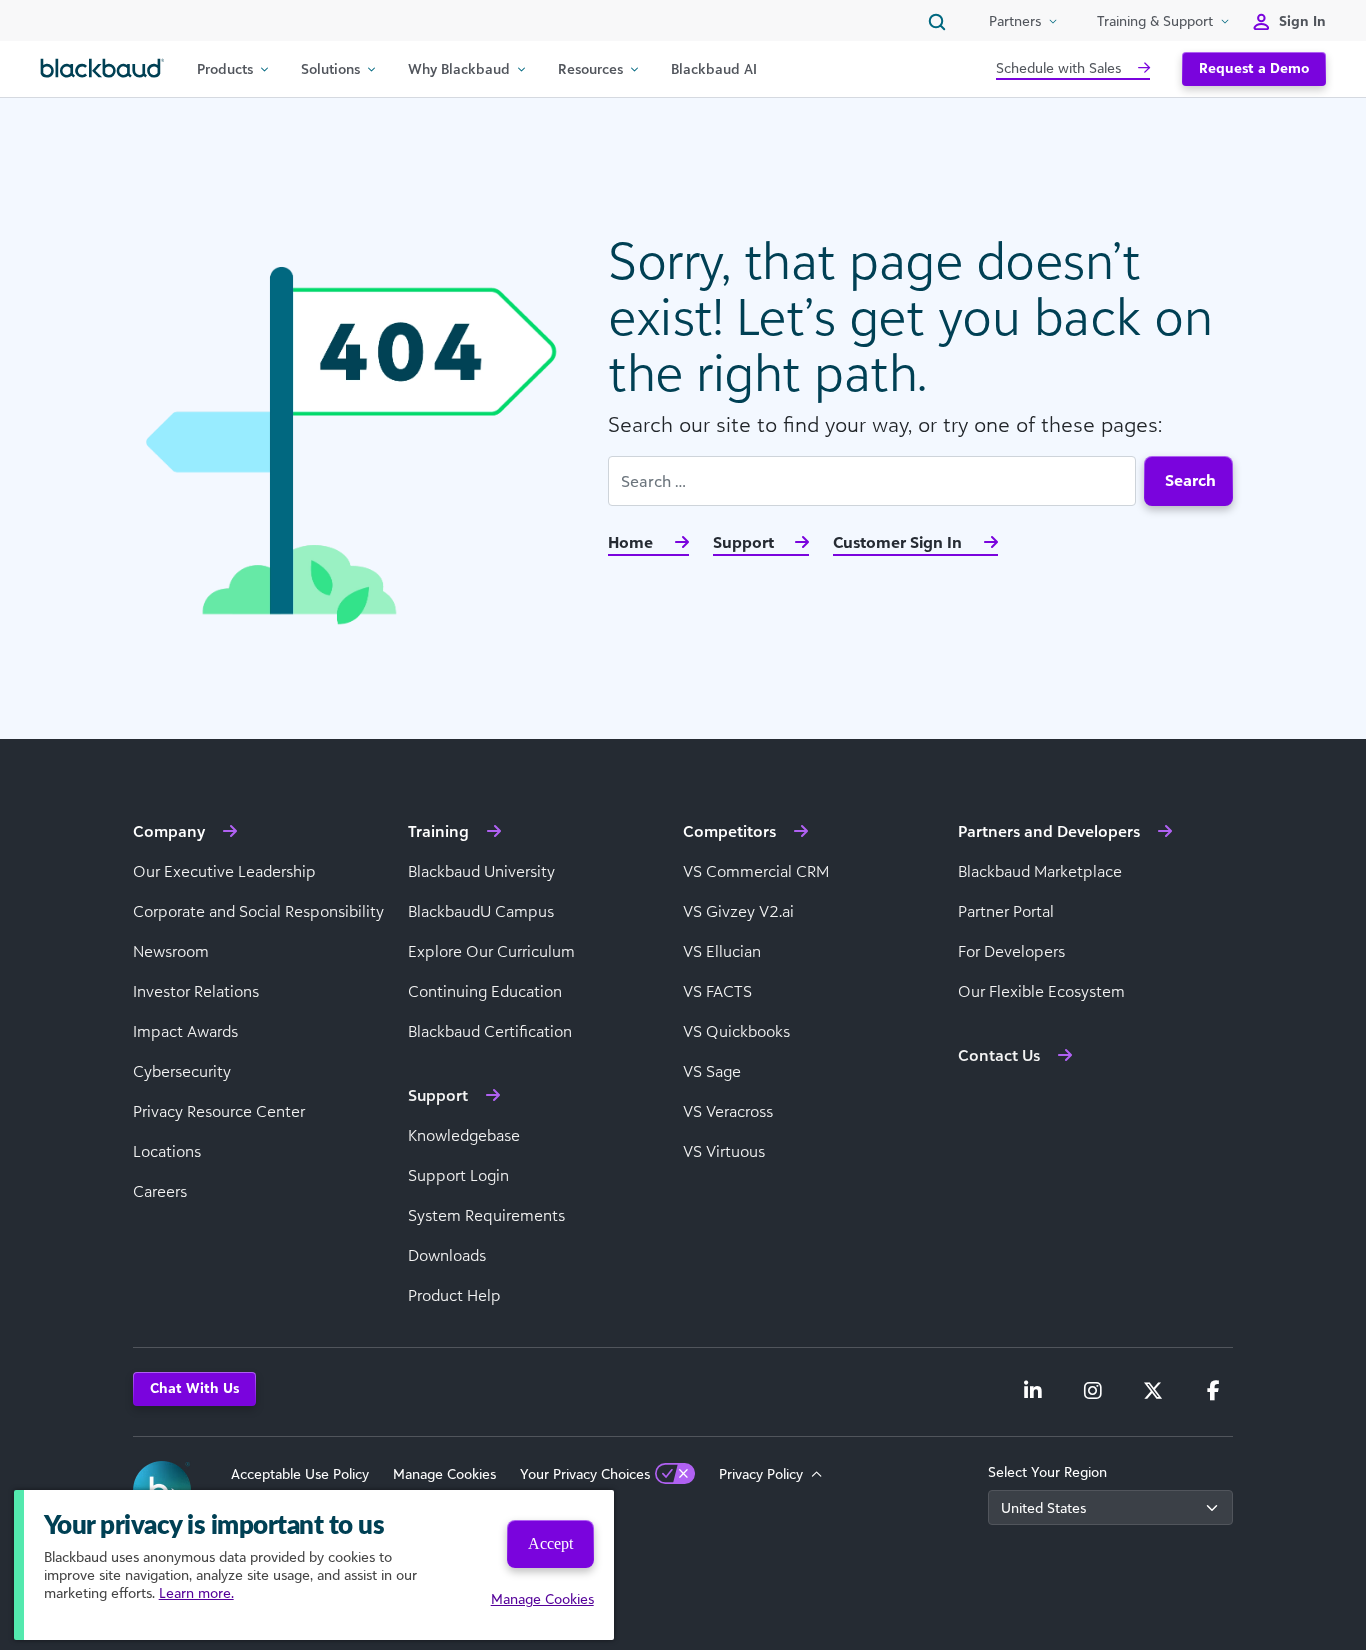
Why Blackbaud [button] (459, 68)
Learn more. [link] (196, 1592)
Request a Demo (1254, 67)
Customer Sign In (899, 542)
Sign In (1302, 20)
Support (745, 542)
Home (632, 542)
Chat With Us (194, 1387)
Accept (550, 1543)
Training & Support (1155, 20)
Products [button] (225, 68)
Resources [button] (590, 68)
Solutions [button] (330, 68)
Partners (1015, 20)
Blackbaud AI (714, 68)
